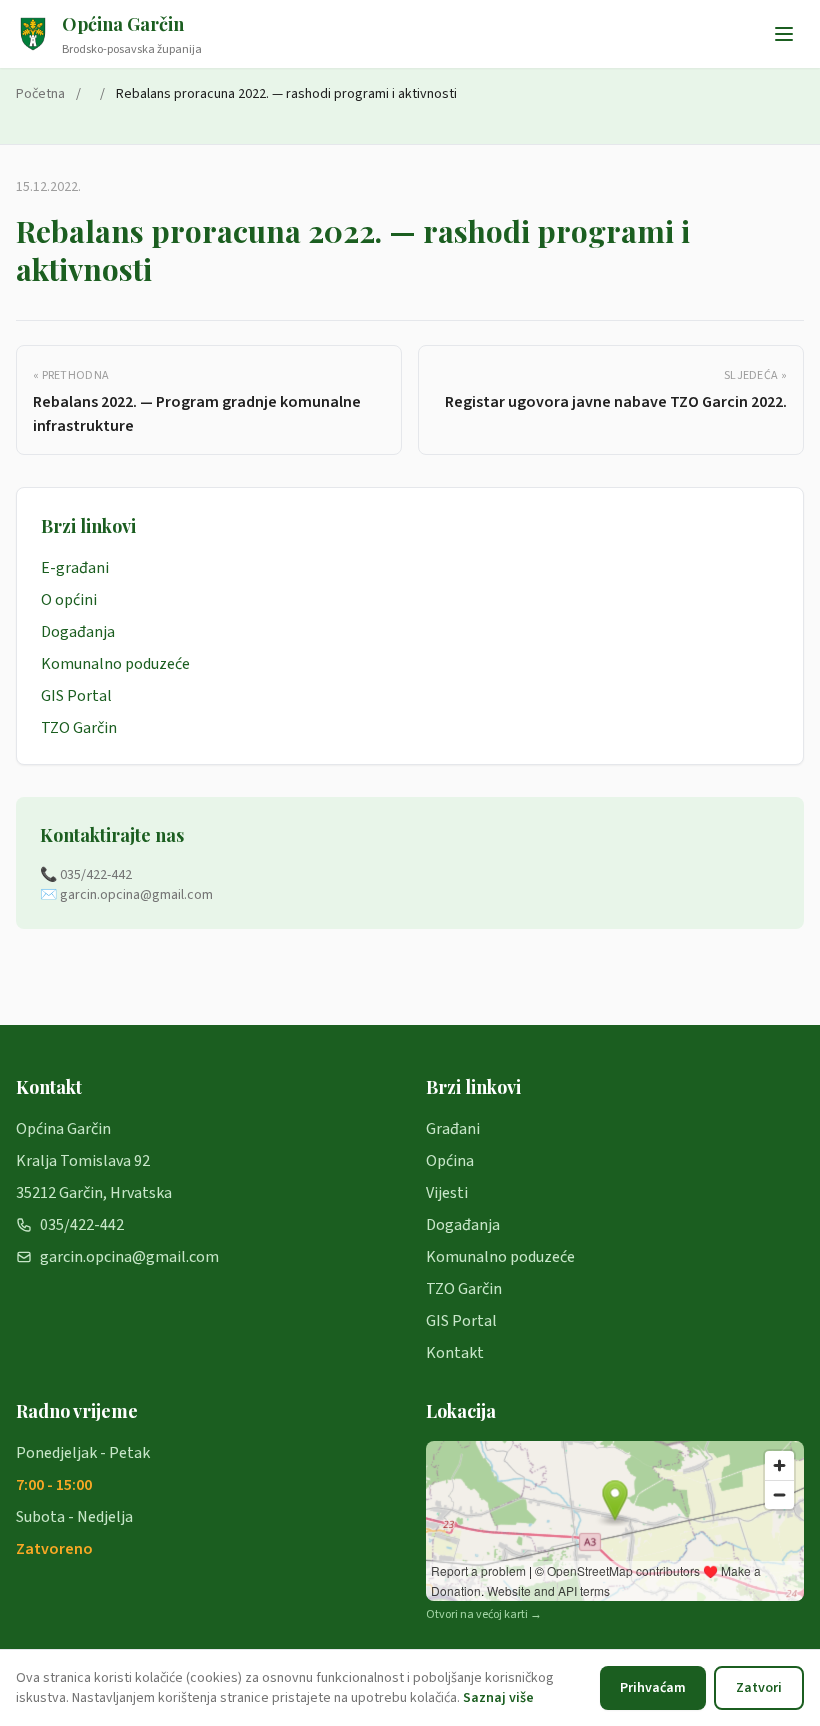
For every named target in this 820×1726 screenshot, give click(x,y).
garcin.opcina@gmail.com (129, 1257)
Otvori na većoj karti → (484, 1615)
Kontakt (455, 1353)
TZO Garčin (79, 728)
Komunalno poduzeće (115, 664)
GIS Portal (76, 696)
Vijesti (447, 1193)
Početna (40, 94)
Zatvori (759, 1688)
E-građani (75, 568)
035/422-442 (82, 1225)
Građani (453, 1129)
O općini (69, 600)
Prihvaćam (653, 1688)
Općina (450, 1161)
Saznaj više (498, 1698)
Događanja (78, 632)
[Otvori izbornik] (784, 34)
